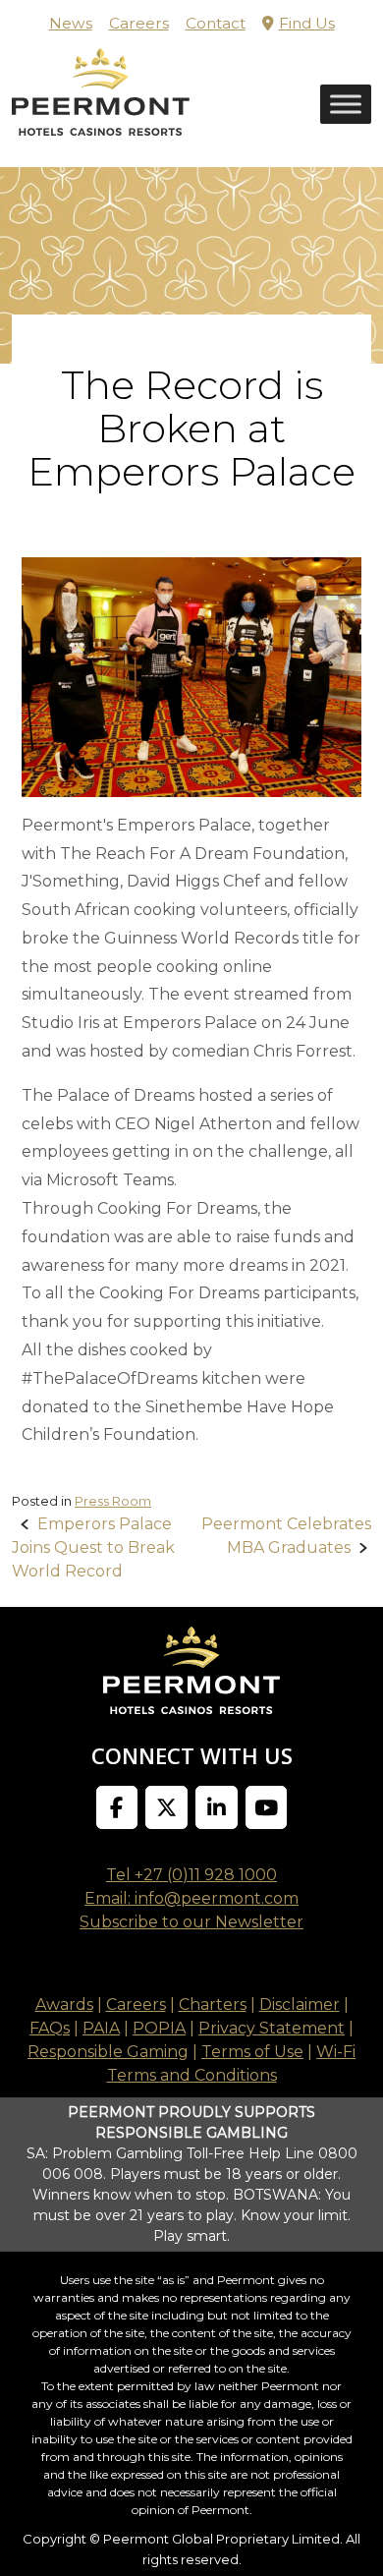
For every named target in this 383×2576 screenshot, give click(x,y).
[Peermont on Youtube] (267, 1808)
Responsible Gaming (108, 2052)
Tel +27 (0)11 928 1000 (191, 1875)
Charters (213, 2004)
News (71, 23)
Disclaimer (300, 2004)
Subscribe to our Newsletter (191, 1922)
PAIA (101, 2028)
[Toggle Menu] (346, 105)
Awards (64, 2004)
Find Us (307, 23)
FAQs (50, 2028)
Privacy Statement (272, 2028)
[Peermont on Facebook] (117, 1808)
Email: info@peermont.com (191, 1898)
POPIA (159, 2028)
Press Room (113, 1501)
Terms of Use (252, 2052)
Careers (139, 23)
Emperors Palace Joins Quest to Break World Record (93, 1547)
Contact (216, 23)
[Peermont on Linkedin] (217, 1808)
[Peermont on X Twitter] (166, 1808)
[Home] (101, 107)
